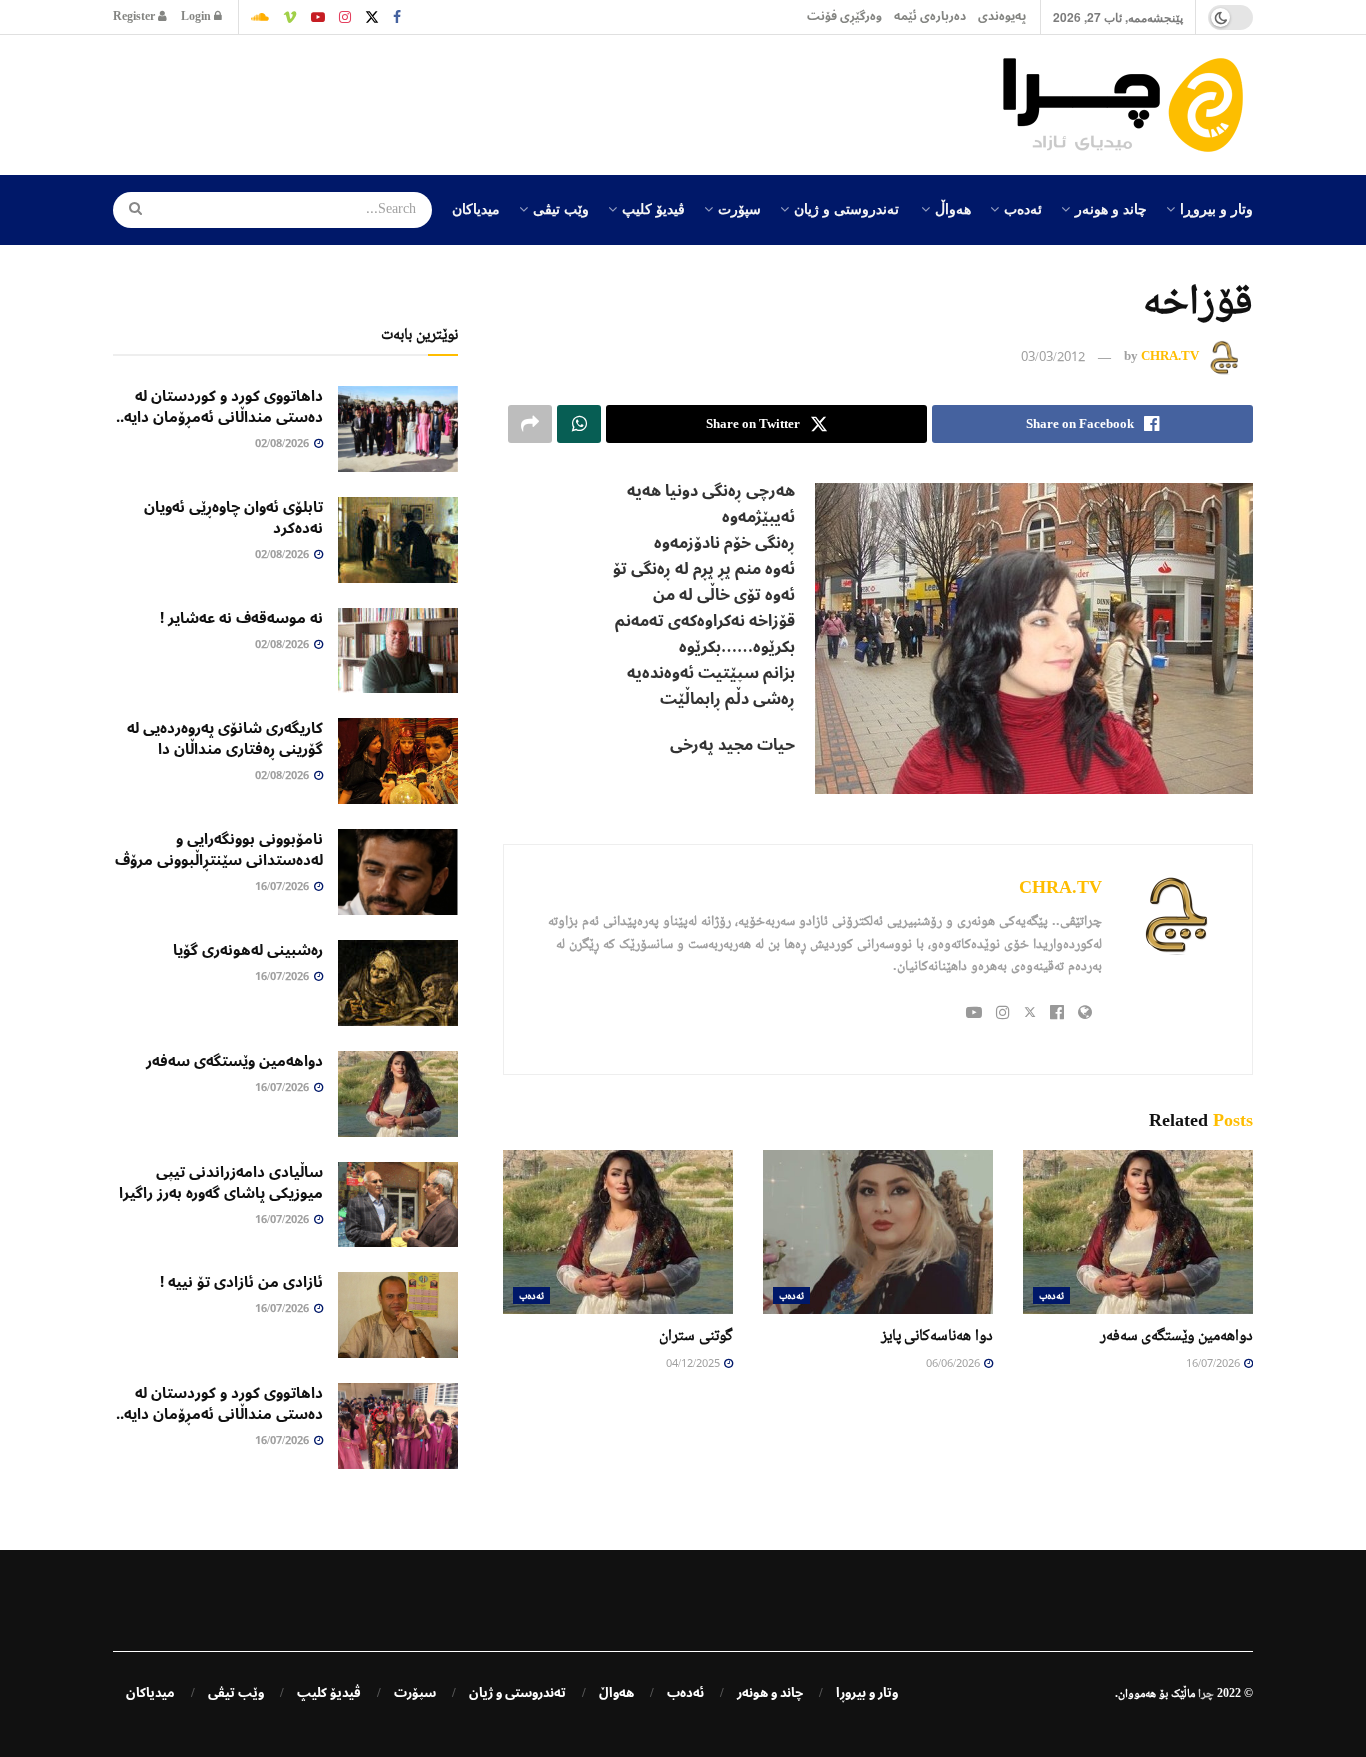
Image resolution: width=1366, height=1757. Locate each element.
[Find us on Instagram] (345, 17)
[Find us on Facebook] (397, 17)
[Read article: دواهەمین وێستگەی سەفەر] (1138, 1232)
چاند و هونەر (1111, 208)
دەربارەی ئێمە (930, 16)
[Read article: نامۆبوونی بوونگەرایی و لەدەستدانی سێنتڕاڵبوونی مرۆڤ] (398, 872)
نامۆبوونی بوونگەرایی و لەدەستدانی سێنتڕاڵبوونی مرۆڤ (219, 849)
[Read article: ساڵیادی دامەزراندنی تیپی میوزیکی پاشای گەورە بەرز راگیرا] (398, 1205)
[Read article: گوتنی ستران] (618, 1232)
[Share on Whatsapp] (579, 424)
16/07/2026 (1214, 1364)
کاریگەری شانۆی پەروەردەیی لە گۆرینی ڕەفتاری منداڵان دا (225, 738)
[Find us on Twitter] (372, 17)
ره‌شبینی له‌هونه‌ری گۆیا (248, 950)
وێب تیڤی (561, 208)
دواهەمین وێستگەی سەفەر (1176, 1334)
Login (197, 16)
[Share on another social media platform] (530, 424)
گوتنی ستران (696, 1334)
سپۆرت (739, 208)
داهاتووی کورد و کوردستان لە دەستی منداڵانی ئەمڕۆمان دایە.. (219, 406)
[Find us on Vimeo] (290, 17)
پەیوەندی (1002, 16)
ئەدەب (1023, 208)
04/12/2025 (694, 1364)
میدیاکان (476, 208)
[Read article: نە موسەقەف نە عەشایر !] (398, 651)
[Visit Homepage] (1128, 105)
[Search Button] (129, 210)
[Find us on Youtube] (318, 17)
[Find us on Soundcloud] (260, 17)
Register (135, 16)
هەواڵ (953, 208)
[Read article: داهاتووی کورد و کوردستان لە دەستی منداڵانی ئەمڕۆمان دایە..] (398, 429)
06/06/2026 (954, 1364)
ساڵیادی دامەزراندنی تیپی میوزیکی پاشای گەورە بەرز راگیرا (221, 1182)
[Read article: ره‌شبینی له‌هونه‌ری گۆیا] (398, 983)
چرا (1206, 1693)
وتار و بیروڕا (1216, 208)
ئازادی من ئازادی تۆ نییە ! (241, 1282)
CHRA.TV (1170, 356)
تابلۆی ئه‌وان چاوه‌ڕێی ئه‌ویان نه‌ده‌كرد (233, 517)
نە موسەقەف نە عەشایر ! (241, 618)
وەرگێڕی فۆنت (844, 16)
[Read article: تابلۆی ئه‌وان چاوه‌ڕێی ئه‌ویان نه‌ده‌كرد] (398, 540)
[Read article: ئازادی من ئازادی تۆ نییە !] (398, 1315)
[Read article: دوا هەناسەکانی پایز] (878, 1232)
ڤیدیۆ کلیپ (653, 208)
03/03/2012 (1053, 358)
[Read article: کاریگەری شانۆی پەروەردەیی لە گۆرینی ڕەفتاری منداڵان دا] (398, 761)
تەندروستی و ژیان (846, 208)
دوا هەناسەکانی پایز (937, 1334)
